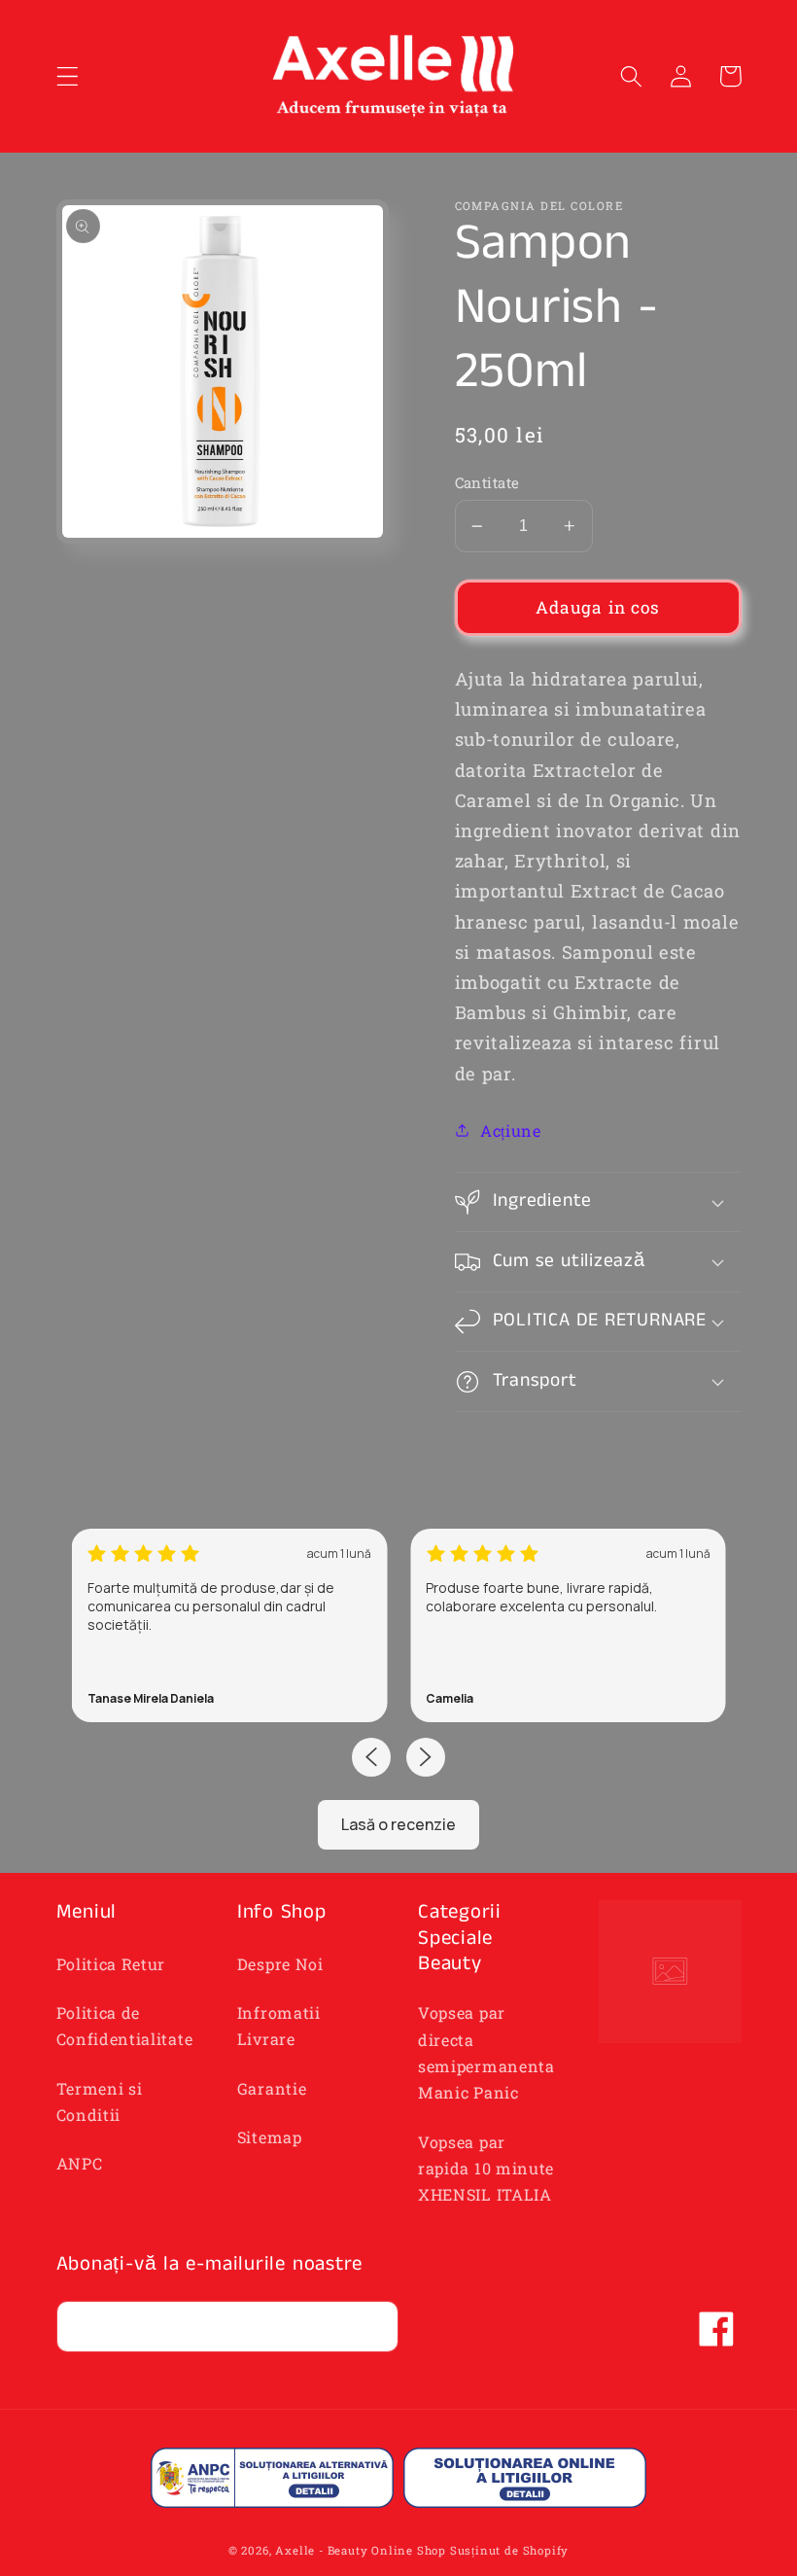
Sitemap (270, 2137)
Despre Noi (280, 1964)
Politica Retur (111, 1964)
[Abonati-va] (373, 2327)
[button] (68, 76)
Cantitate (487, 482)
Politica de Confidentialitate (125, 2026)
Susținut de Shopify (509, 2550)
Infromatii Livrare (279, 2026)
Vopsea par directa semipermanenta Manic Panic (486, 2052)
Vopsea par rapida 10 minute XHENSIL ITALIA (486, 2169)
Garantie (272, 2088)
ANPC (80, 2163)
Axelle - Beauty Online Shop (361, 2550)
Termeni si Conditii (100, 2101)
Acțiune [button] (511, 1130)
